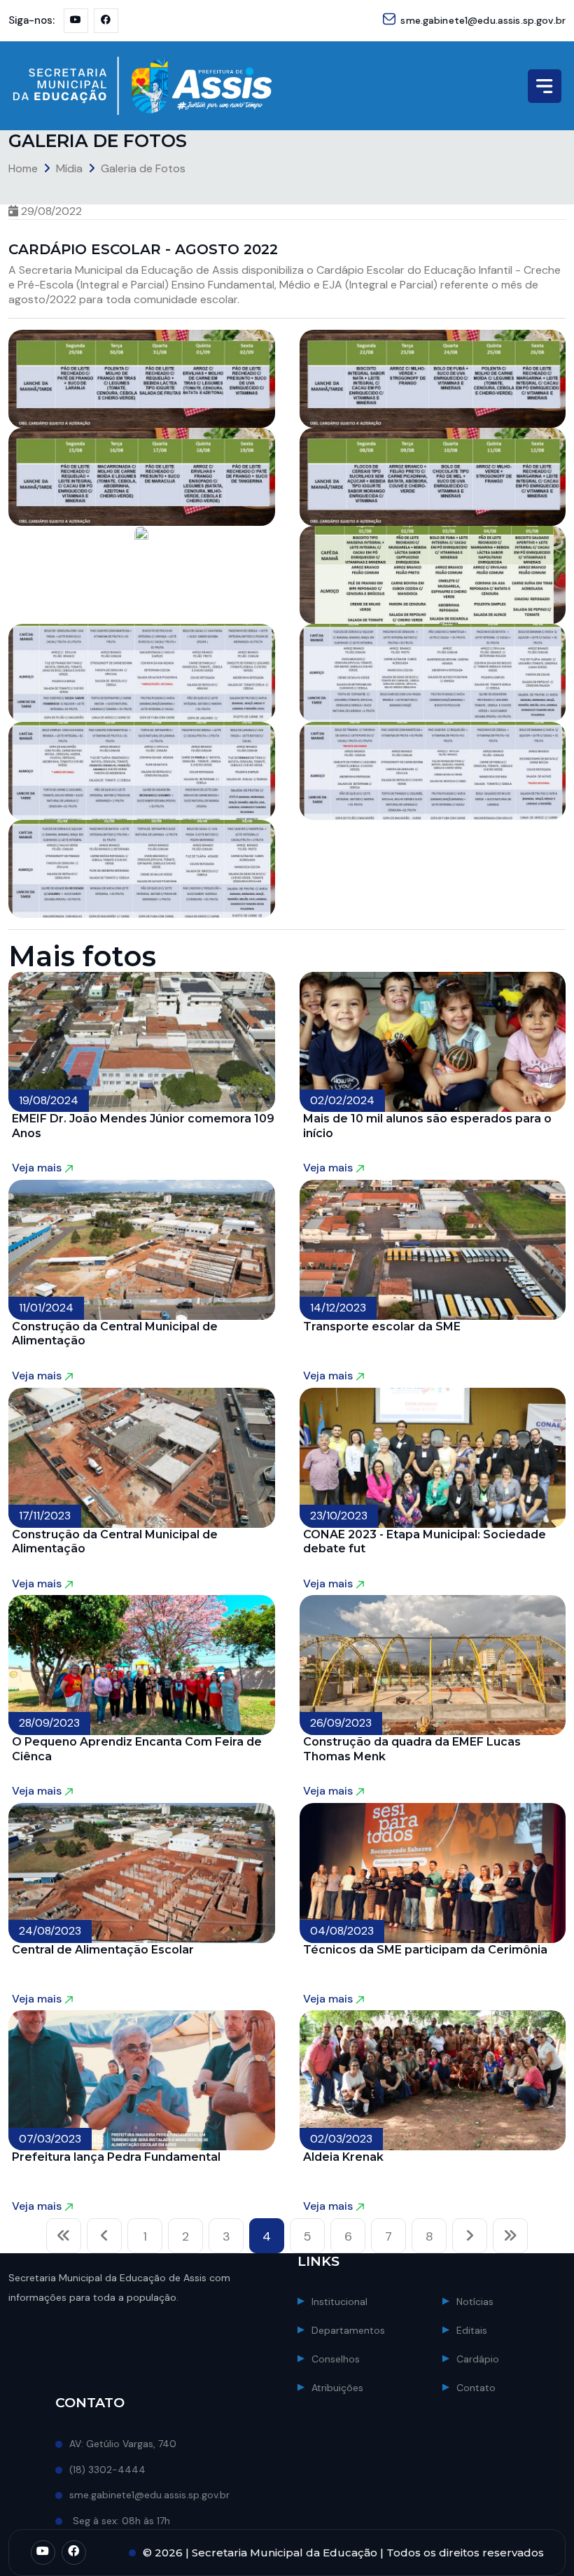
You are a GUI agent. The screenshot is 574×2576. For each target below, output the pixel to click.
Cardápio (478, 2359)
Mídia (69, 168)
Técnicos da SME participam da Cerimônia (425, 1950)
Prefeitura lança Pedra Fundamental (116, 2157)
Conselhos (336, 2359)
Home (23, 168)
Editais (472, 2330)
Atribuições (337, 2388)
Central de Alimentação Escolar (103, 1950)
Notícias (475, 2302)
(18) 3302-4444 (107, 2470)
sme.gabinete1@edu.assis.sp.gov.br (483, 20)
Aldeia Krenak (343, 2157)
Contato (476, 2388)
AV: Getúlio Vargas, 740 (123, 2444)
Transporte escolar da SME (382, 1327)
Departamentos (348, 2330)
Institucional (339, 2302)
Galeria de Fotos (143, 168)
